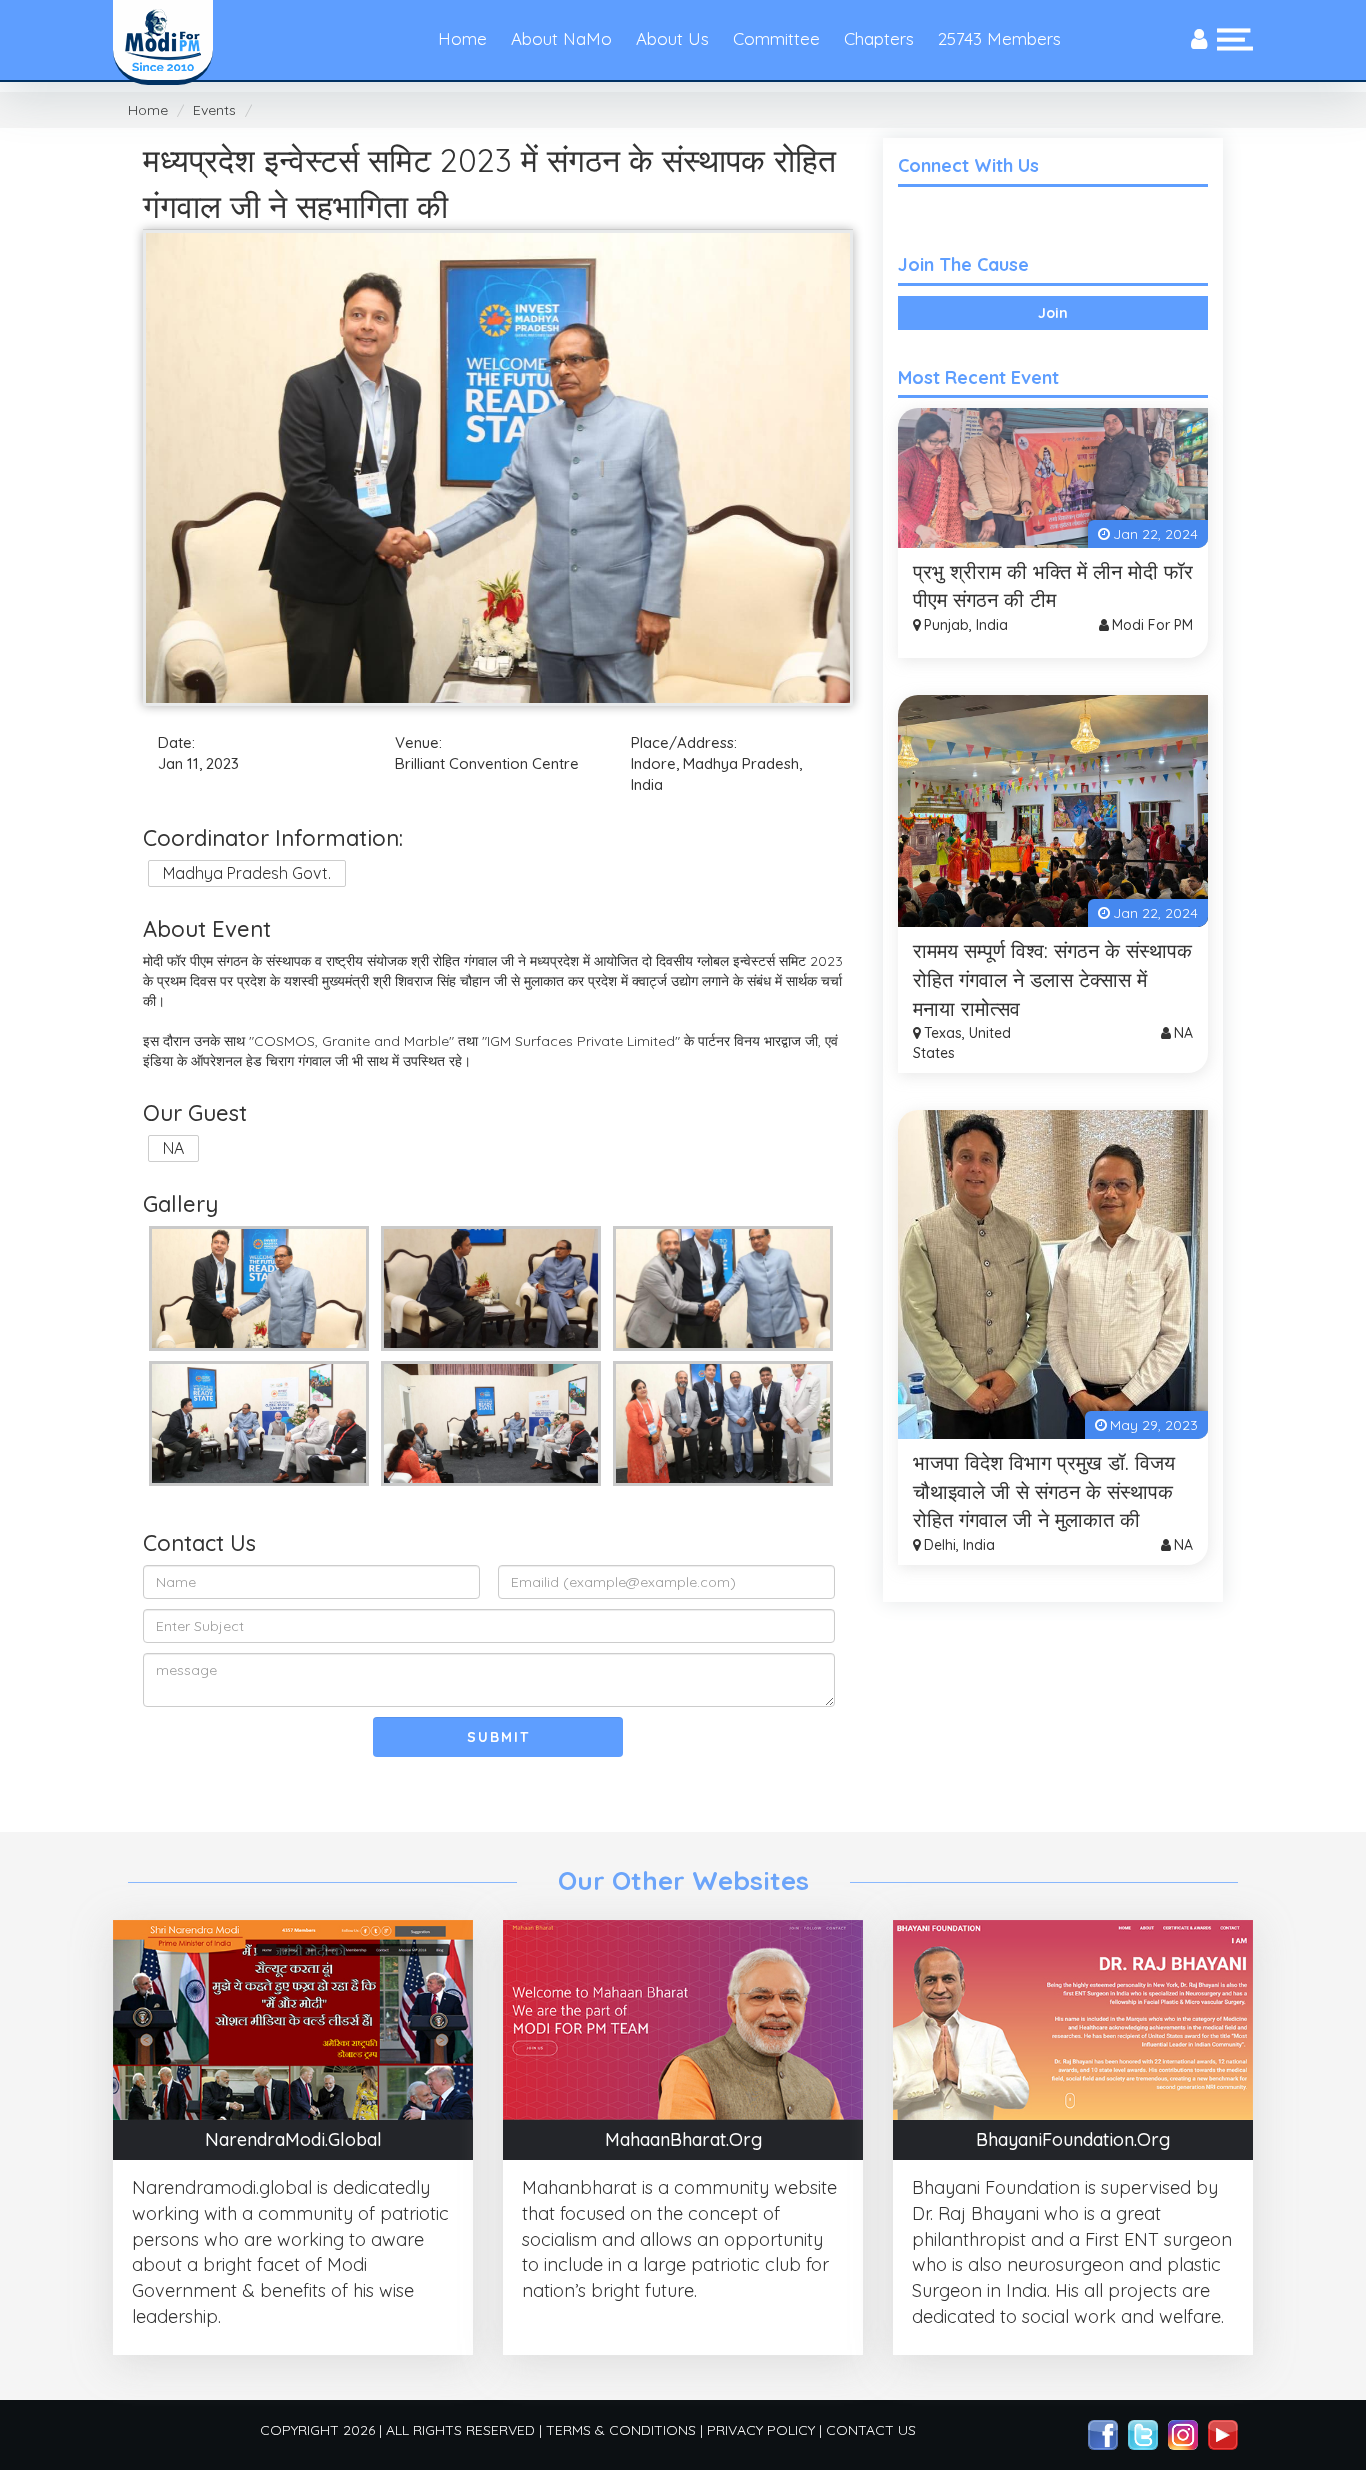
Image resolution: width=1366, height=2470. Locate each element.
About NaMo (561, 38)
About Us (672, 38)
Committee (776, 38)
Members (999, 38)
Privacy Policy (761, 2430)
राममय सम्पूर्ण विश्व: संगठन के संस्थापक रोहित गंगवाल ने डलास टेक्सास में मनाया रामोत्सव (1052, 979)
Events (214, 110)
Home (462, 38)
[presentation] (1199, 40)
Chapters (879, 38)
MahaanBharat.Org (683, 2140)
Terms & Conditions (621, 2430)
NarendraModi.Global (293, 2140)
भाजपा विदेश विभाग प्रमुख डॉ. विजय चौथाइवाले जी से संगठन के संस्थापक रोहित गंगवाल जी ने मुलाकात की (1044, 1491)
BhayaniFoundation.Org (1073, 2140)
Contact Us (871, 2430)
